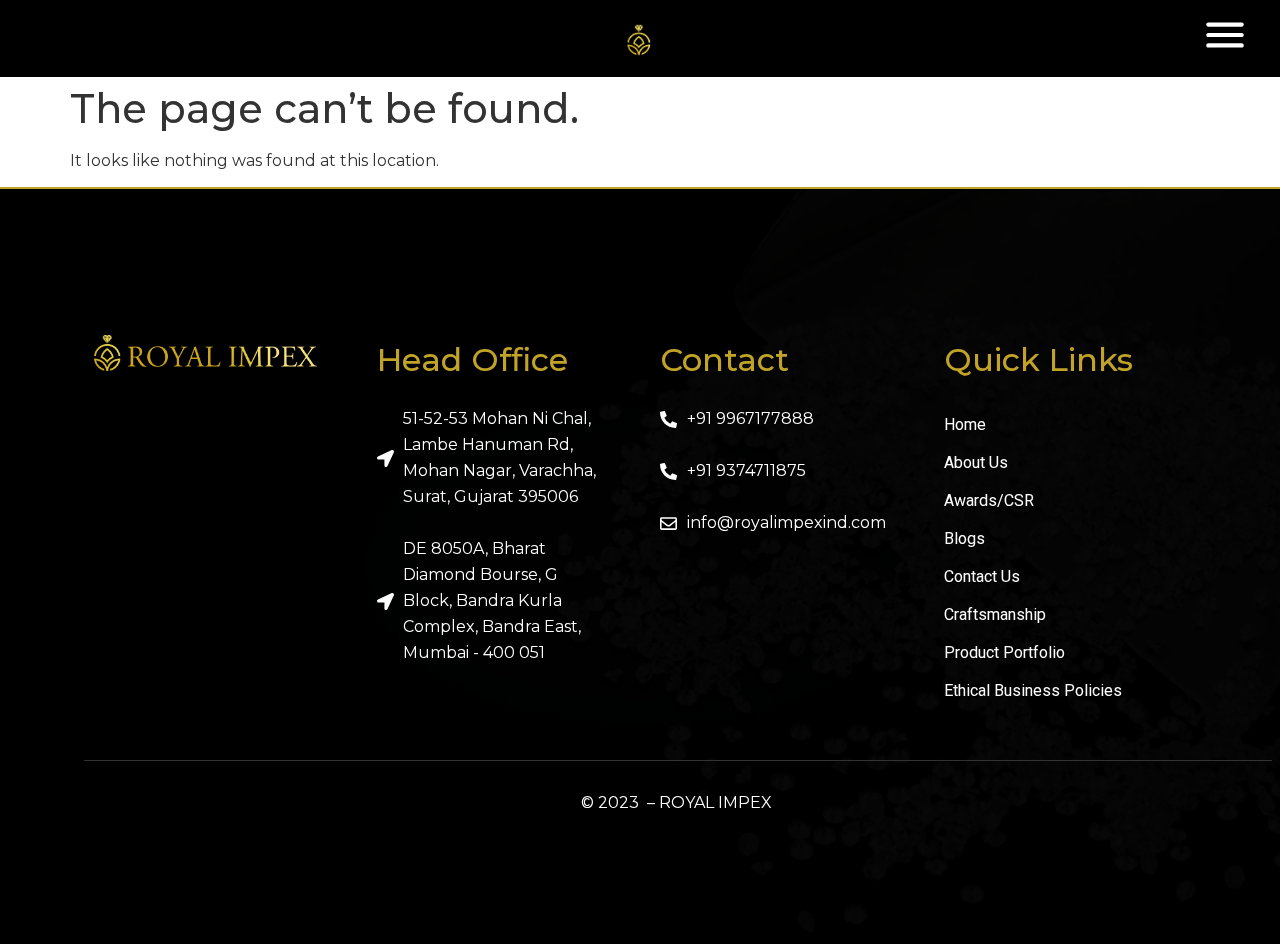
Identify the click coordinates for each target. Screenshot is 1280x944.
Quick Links (1038, 359)
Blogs (964, 538)
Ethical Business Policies (1033, 690)
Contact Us (982, 576)
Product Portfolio (1004, 652)
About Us (976, 462)
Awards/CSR (989, 500)
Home (965, 424)
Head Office (472, 359)
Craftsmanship (995, 614)
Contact (724, 359)
